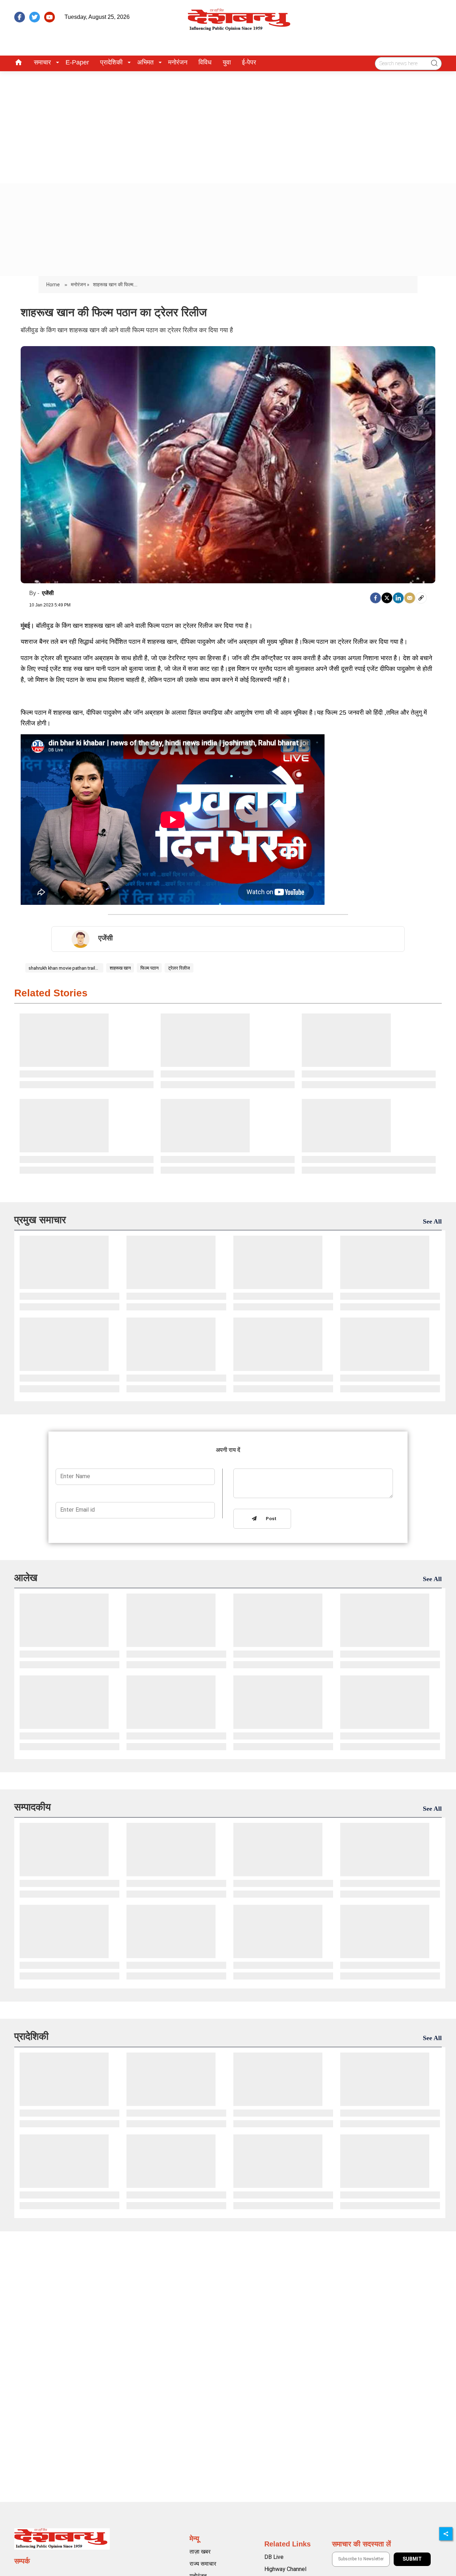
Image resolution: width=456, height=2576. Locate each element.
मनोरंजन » (80, 285)
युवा (227, 62)
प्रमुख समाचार (40, 1220)
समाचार (42, 62)
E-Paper (77, 62)
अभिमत (145, 62)
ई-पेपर (249, 62)
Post (270, 1519)
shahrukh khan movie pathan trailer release (64, 968)
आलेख (26, 1578)
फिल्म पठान (149, 968)
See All (432, 1221)
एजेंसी (48, 593)
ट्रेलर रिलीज (179, 968)
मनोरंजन (178, 62)
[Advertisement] (228, 125)
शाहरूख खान (120, 968)
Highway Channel (285, 2569)
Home (54, 285)
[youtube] (50, 17)
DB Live (274, 2557)
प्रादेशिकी (111, 62)
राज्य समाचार (203, 2564)
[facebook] (20, 17)
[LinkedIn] (398, 598)
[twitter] (35, 17)
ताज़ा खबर (200, 2552)
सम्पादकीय (33, 1807)
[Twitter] (387, 598)
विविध (205, 62)
